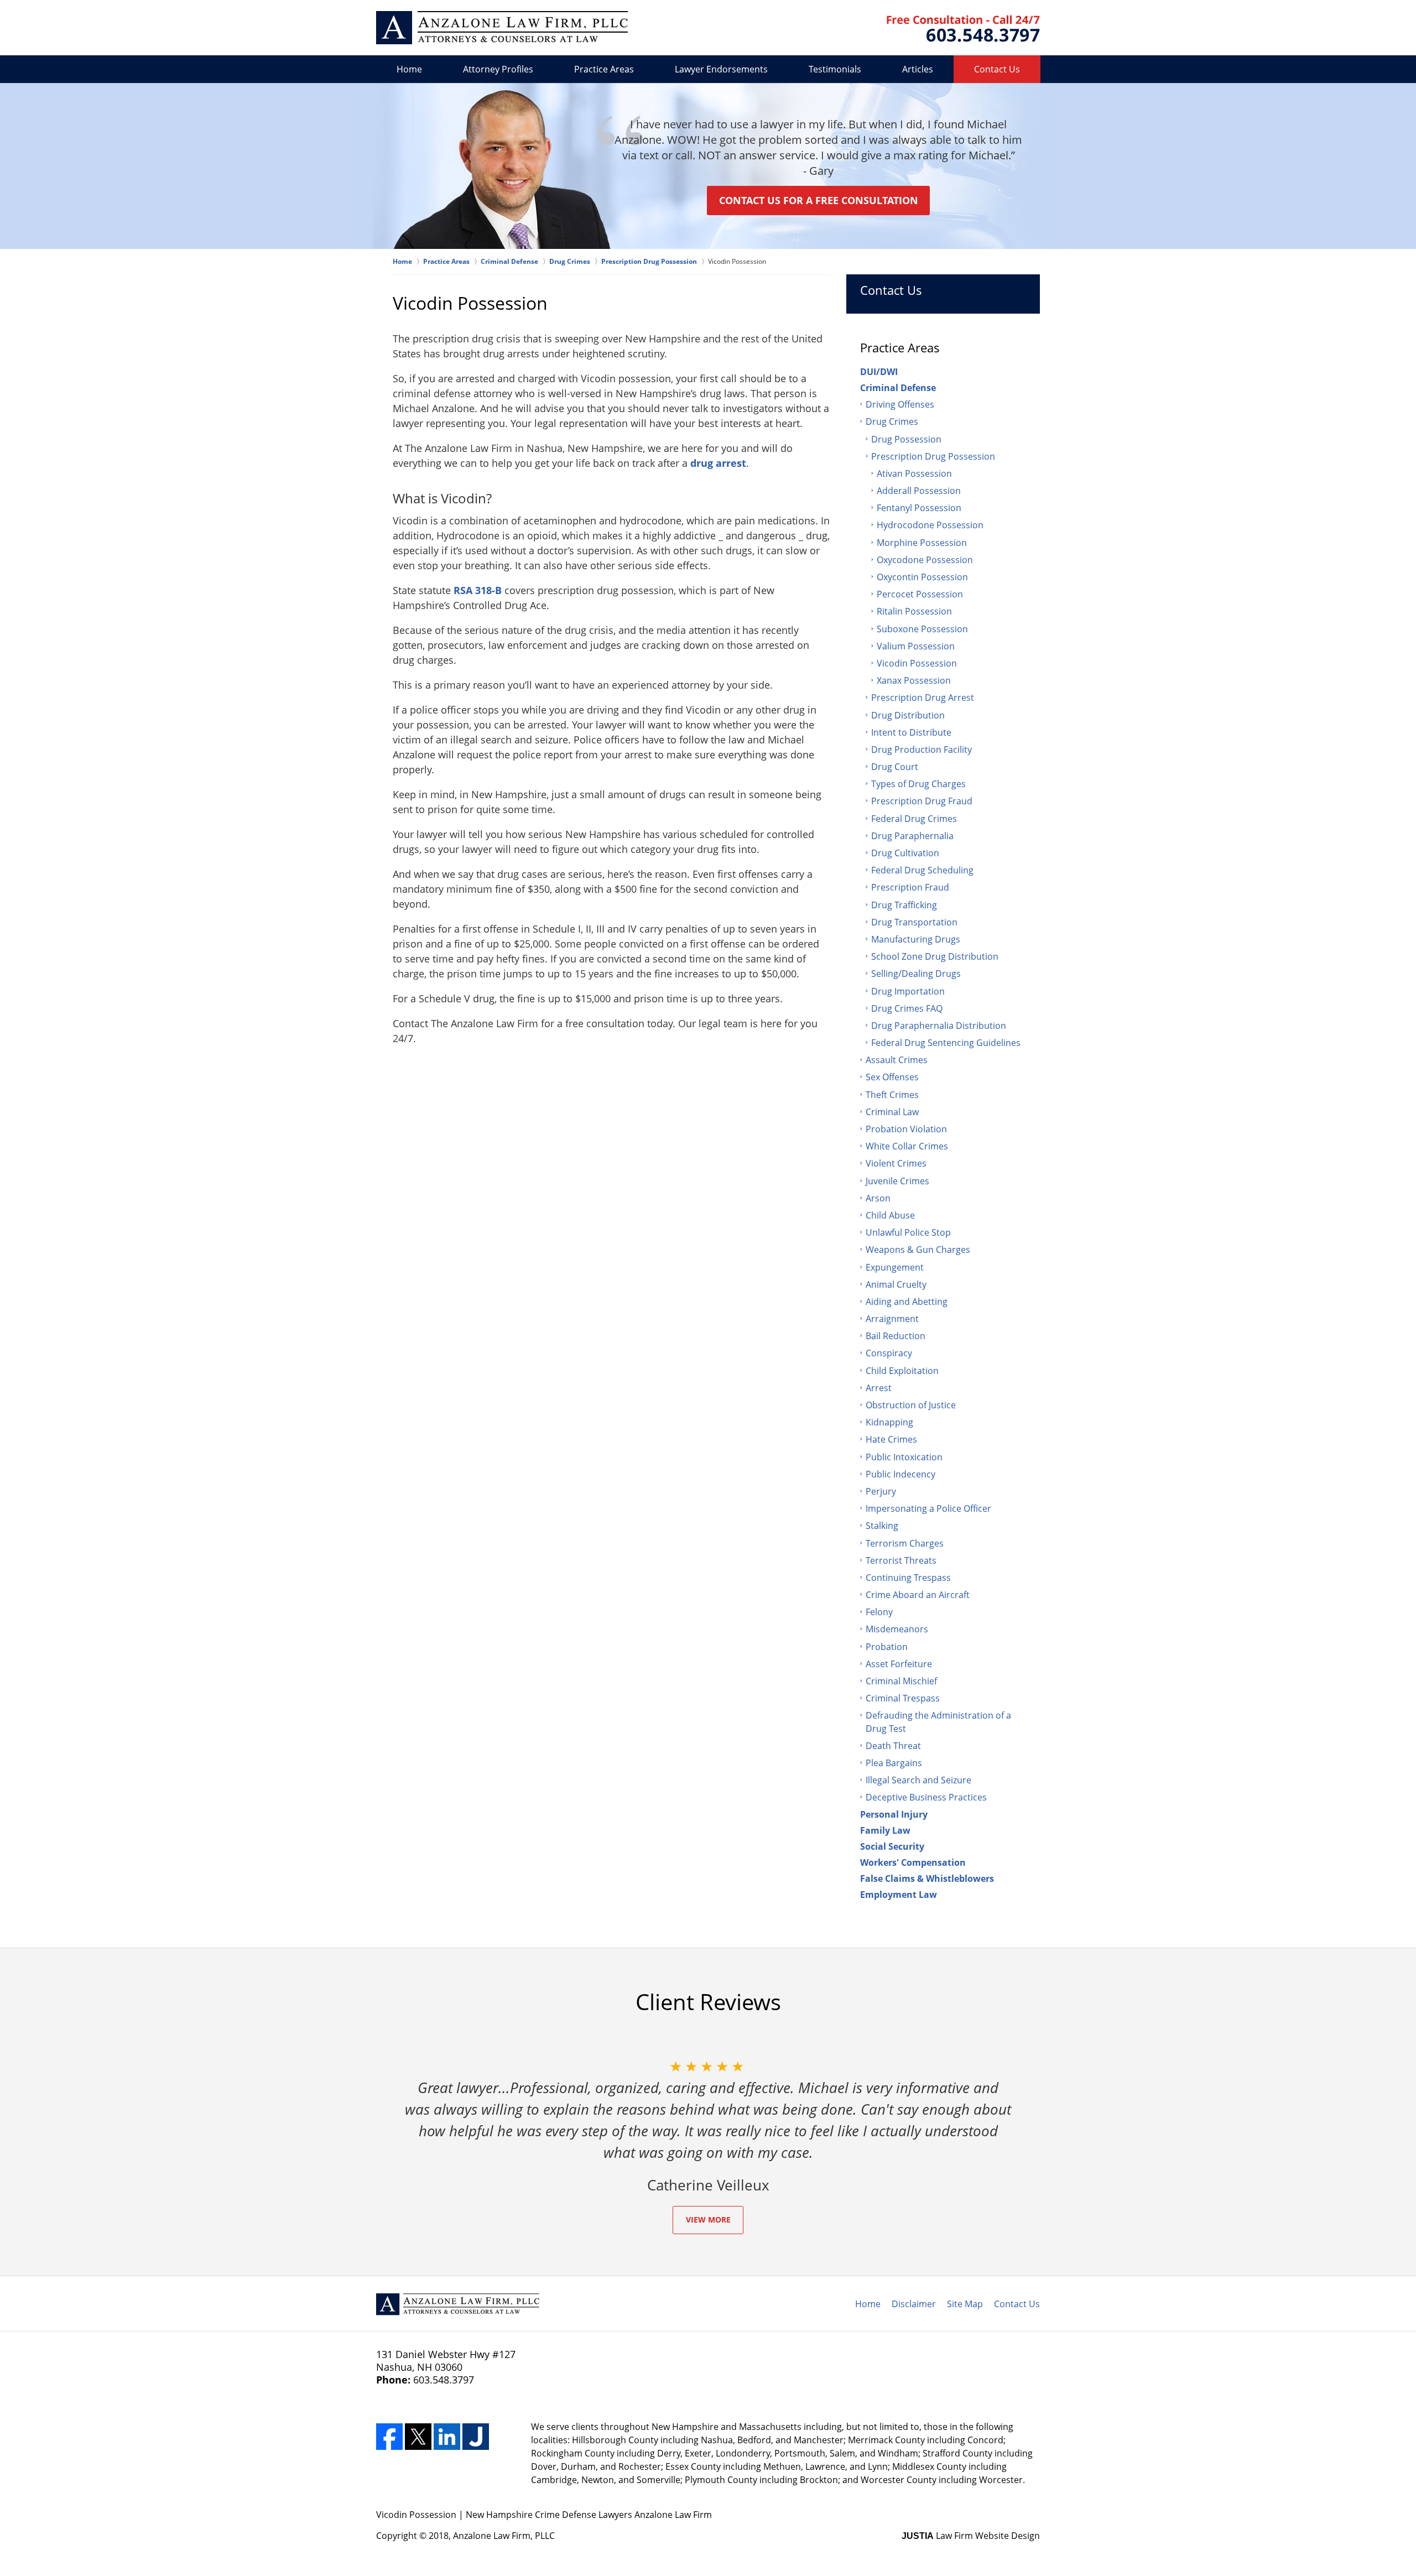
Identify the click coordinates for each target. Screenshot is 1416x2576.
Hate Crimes (891, 1439)
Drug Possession (906, 439)
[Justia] (476, 2437)
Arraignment (892, 1319)
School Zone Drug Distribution (935, 956)
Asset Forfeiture (899, 1664)
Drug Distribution (908, 715)
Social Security (892, 1846)
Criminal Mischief (901, 1681)
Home (409, 69)
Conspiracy (889, 1353)
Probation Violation (906, 1129)
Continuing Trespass (908, 1578)
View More (708, 2219)
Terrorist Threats (901, 1560)
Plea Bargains (894, 1763)
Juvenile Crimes (897, 1181)
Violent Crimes (896, 1163)
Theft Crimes (892, 1095)
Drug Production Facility (922, 750)
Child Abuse (890, 1215)
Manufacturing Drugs (916, 939)
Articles (918, 69)
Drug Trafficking (904, 905)
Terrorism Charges (905, 1543)
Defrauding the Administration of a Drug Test (938, 1722)
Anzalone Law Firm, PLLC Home (502, 28)
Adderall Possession (919, 491)
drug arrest (718, 463)
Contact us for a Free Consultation (819, 200)
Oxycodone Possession (925, 560)
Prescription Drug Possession (933, 456)
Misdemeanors (897, 1629)
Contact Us (997, 69)
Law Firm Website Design (971, 2536)
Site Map (965, 2304)
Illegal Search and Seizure (918, 1780)
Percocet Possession (920, 594)
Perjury (881, 1491)
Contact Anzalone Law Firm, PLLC (963, 28)
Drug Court (895, 767)
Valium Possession (916, 646)
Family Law (885, 1830)
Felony (879, 1612)
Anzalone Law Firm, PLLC (504, 2536)
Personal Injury (894, 1814)
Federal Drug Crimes (914, 819)
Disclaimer (914, 2304)
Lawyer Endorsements (721, 69)
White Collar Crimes (907, 1146)
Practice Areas (604, 69)
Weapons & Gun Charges (918, 1250)
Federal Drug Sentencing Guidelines (946, 1043)
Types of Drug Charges (918, 784)
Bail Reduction (896, 1336)
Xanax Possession (914, 680)
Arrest (879, 1388)
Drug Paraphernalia (912, 836)
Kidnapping (889, 1422)
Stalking (882, 1526)
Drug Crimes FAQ (907, 1008)
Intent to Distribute (911, 732)
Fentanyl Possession (919, 508)
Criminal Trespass (903, 1698)
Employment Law (899, 1895)
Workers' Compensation (913, 1862)
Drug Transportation (914, 922)
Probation (887, 1647)
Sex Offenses (892, 1077)
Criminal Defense (898, 388)
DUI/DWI (879, 372)
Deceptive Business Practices (926, 1797)
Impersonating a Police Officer (928, 1508)
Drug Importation (908, 991)
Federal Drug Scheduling (922, 870)
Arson (878, 1198)
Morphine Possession (922, 543)
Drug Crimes (892, 421)
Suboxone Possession (922, 629)
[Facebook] (389, 2437)
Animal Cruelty (896, 1284)
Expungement (895, 1267)
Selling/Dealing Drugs (916, 974)
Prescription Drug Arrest (923, 698)
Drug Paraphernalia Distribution (939, 1026)
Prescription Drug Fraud (922, 801)
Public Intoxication (904, 1457)
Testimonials (835, 69)
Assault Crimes (897, 1060)
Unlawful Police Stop (908, 1232)
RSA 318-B (478, 590)
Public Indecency (900, 1474)
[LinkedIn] (447, 2437)
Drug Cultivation (905, 853)
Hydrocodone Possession (930, 525)
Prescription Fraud (910, 887)
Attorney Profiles (498, 69)
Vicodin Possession (917, 663)
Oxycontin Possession (922, 577)
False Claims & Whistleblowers (927, 1878)
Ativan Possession (914, 473)
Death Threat (893, 1746)
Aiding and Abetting (907, 1302)
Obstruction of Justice (911, 1405)
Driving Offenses (900, 404)
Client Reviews (708, 2002)
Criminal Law (892, 1112)
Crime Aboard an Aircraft (918, 1595)
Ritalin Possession (914, 611)
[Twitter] (418, 2437)
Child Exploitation (902, 1371)
